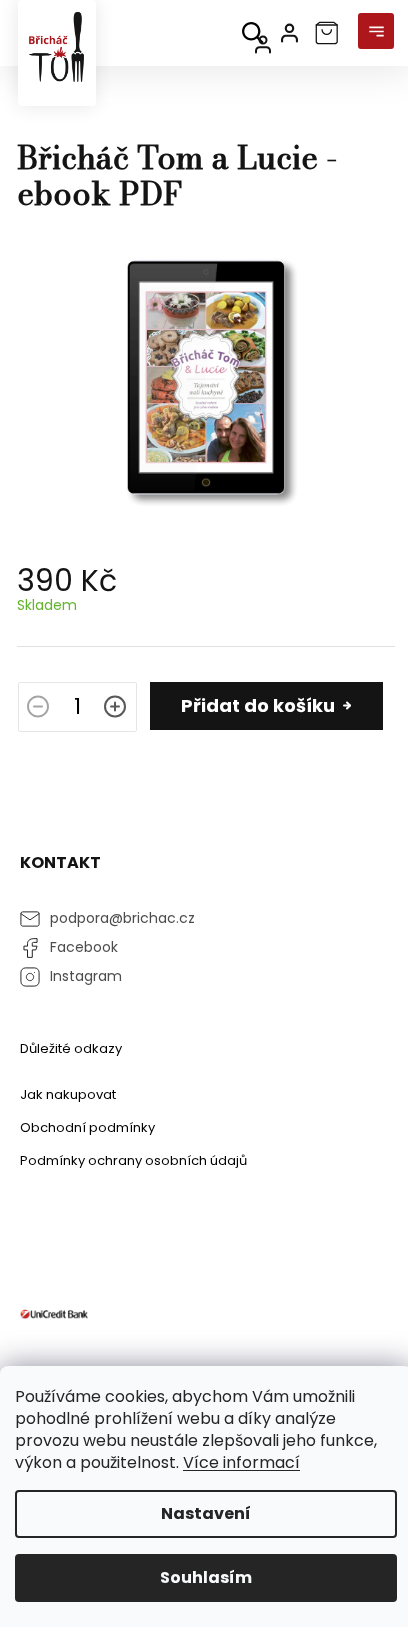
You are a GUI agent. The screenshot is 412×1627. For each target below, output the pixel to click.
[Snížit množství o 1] (38, 709)
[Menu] (376, 33)
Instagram (86, 976)
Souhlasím (206, 1577)
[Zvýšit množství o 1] (115, 709)
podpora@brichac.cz (122, 918)
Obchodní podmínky (87, 1127)
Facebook (84, 947)
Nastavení (206, 1513)
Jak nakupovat (68, 1094)
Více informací (241, 1462)
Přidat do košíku (258, 705)
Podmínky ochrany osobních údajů (133, 1160)
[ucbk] (54, 1313)
